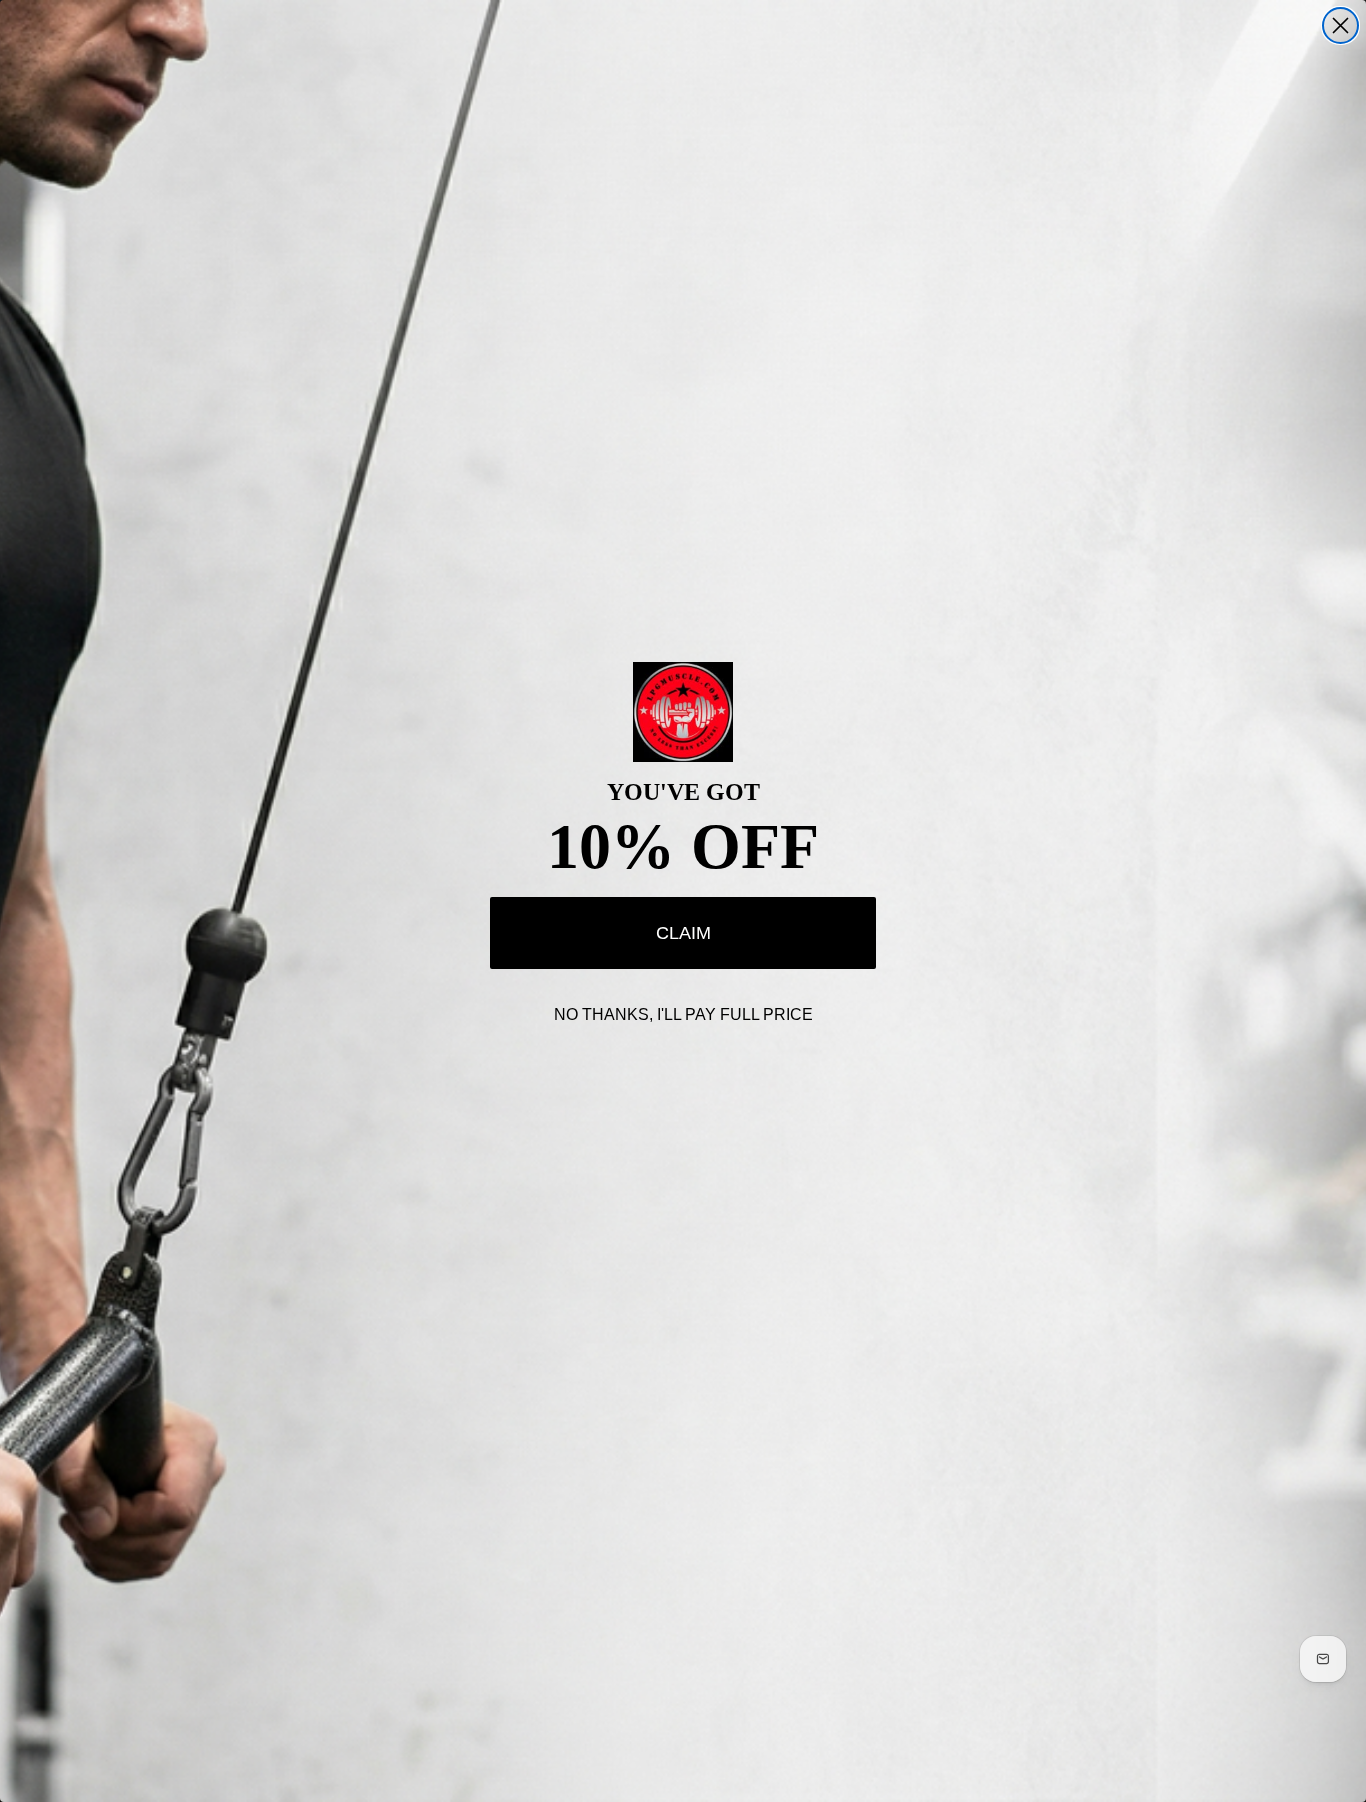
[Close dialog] (1340, 25)
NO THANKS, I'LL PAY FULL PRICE (683, 1014)
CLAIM (683, 933)
